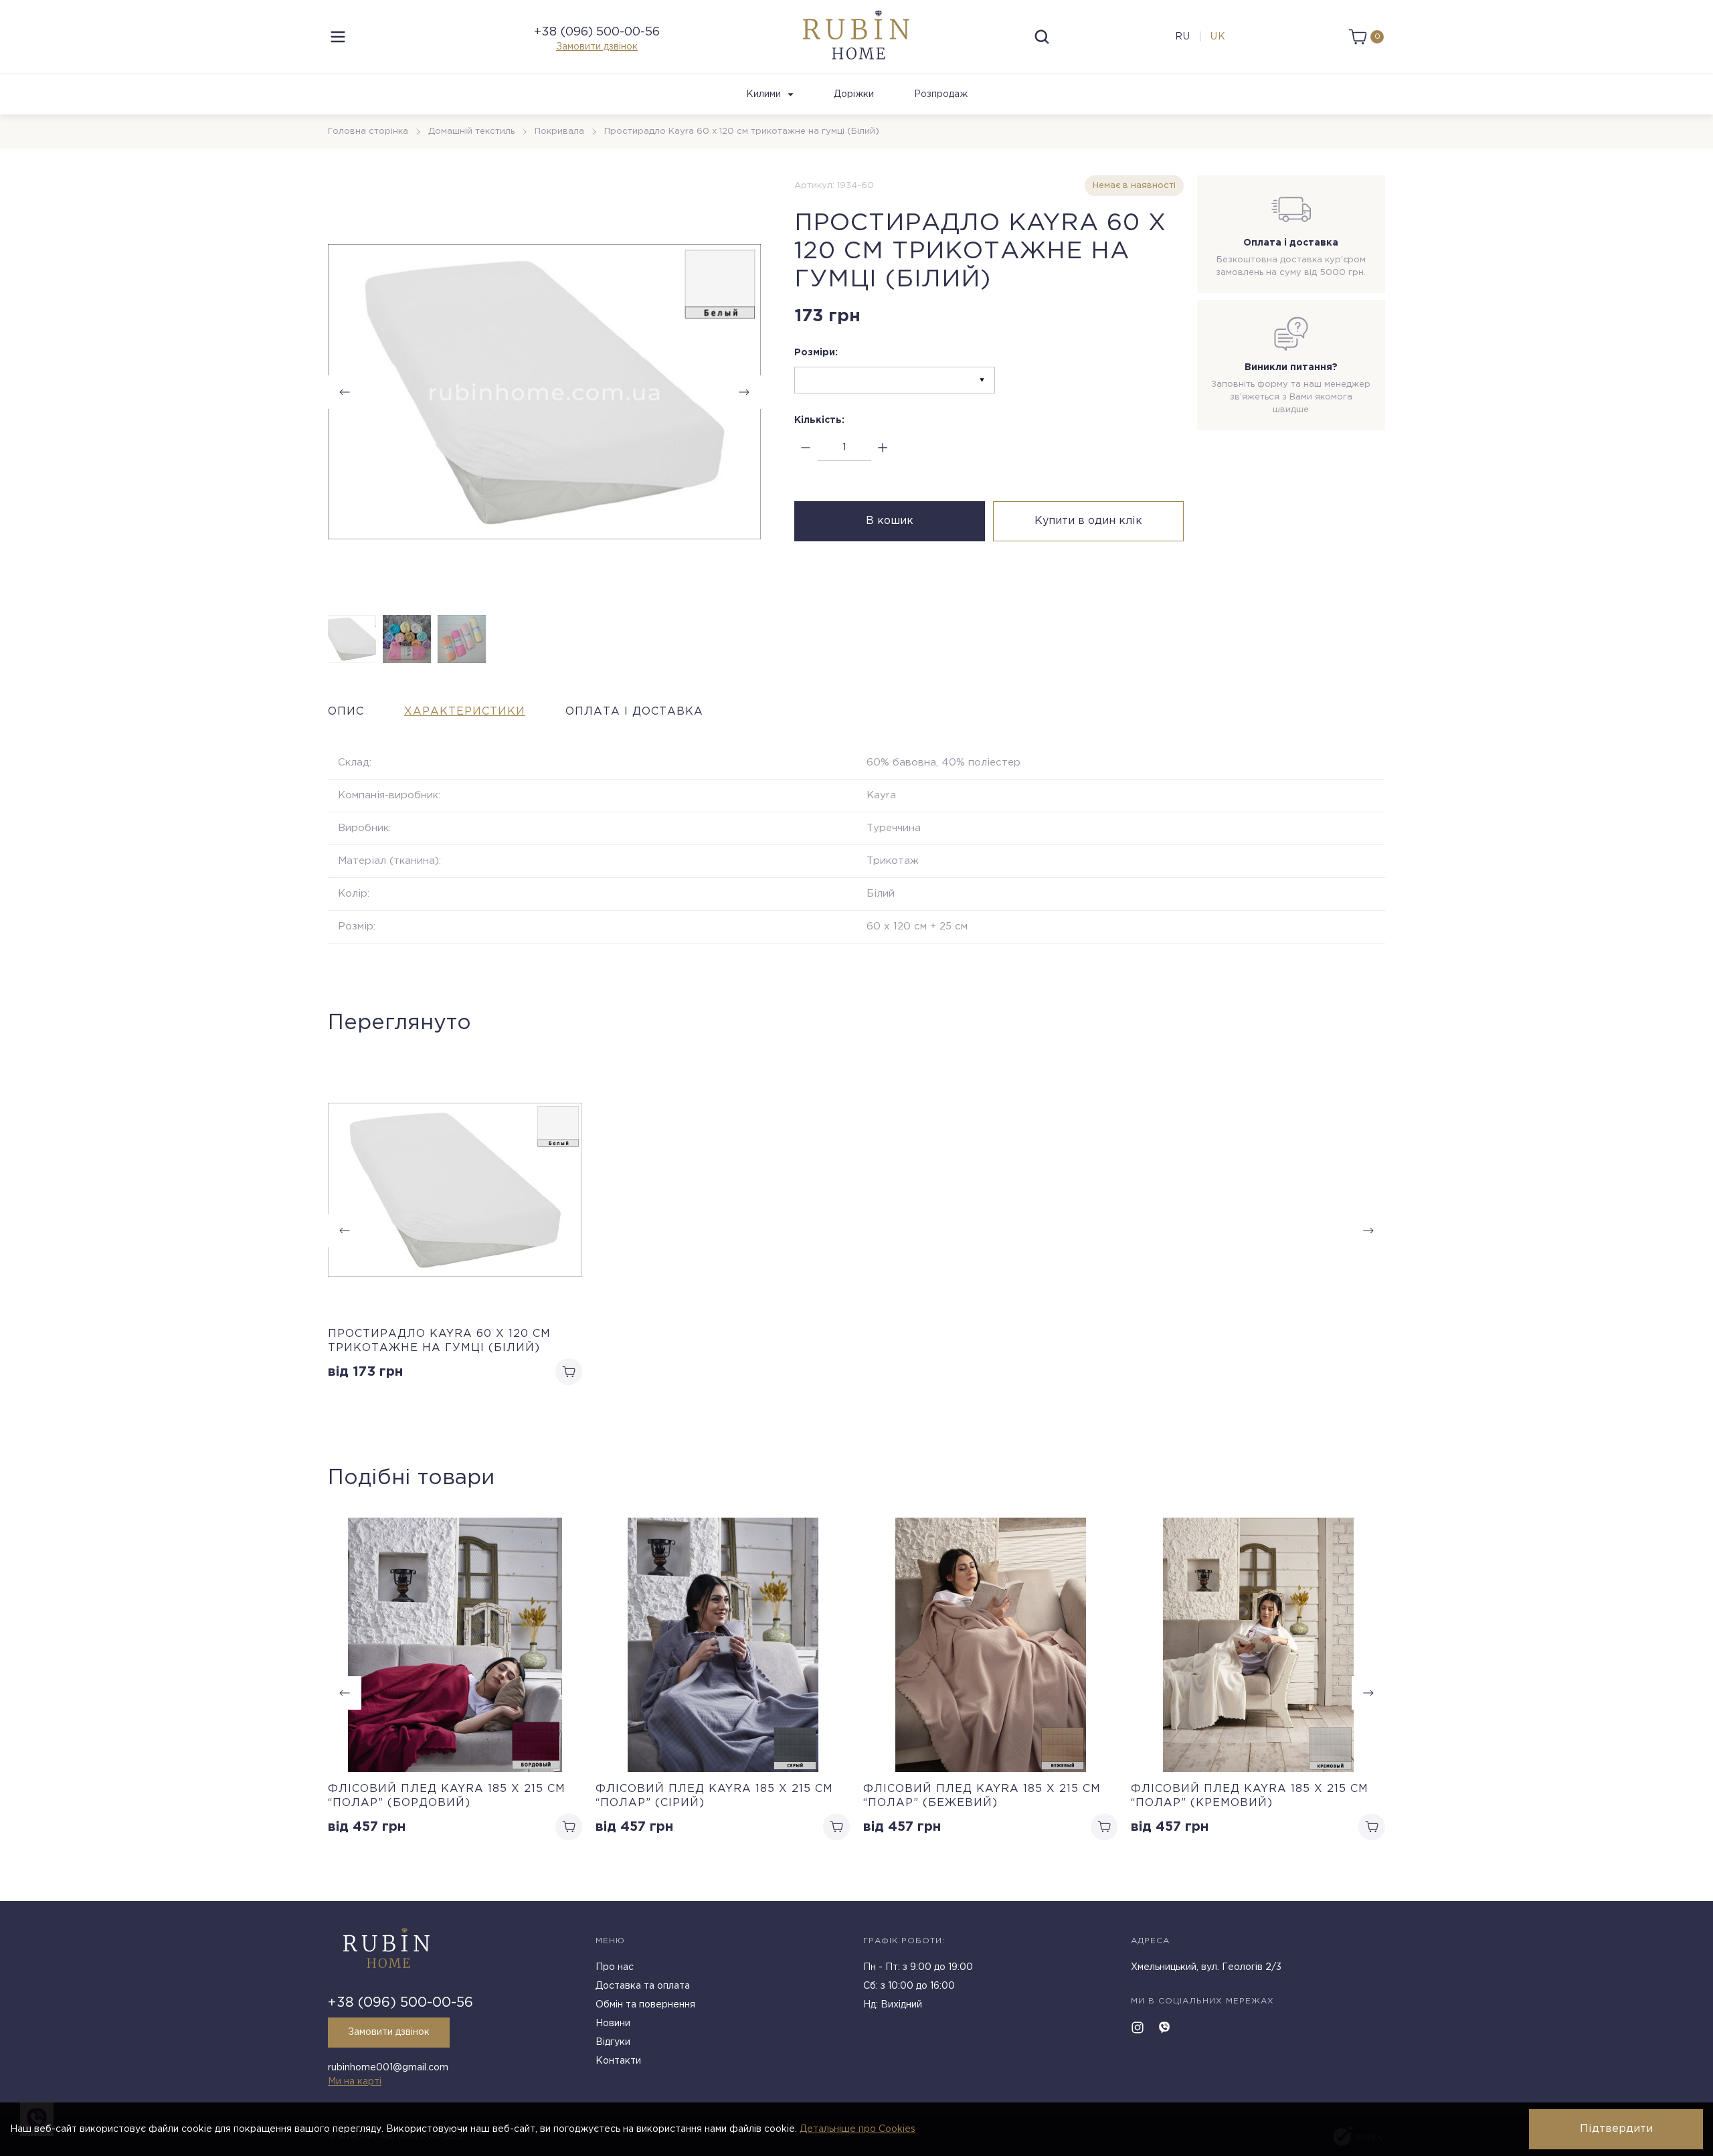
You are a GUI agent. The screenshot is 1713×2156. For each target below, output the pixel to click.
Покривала (559, 131)
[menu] (338, 37)
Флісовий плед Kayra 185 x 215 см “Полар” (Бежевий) (982, 1796)
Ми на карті (355, 2082)
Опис (346, 712)
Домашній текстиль (471, 131)
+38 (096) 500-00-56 (597, 32)
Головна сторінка (368, 131)
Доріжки (854, 94)
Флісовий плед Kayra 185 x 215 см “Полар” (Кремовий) (1250, 1796)
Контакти (618, 2061)
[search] (1042, 37)
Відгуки (613, 2042)
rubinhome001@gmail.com (388, 2068)
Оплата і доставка (634, 712)
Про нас (615, 1967)
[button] (744, 392)
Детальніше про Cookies (858, 2129)
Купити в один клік (1088, 521)
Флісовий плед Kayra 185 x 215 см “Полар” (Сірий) (714, 1796)
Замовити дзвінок (597, 47)
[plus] (883, 448)
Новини (613, 2024)
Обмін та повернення (645, 2005)
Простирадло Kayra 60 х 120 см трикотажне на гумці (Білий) (439, 1341)
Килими (763, 94)
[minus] (806, 448)
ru (1183, 37)
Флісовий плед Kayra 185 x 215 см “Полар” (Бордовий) (447, 1796)
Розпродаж (941, 94)
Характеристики (465, 712)
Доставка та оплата (643, 1986)
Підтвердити (1616, 2129)
